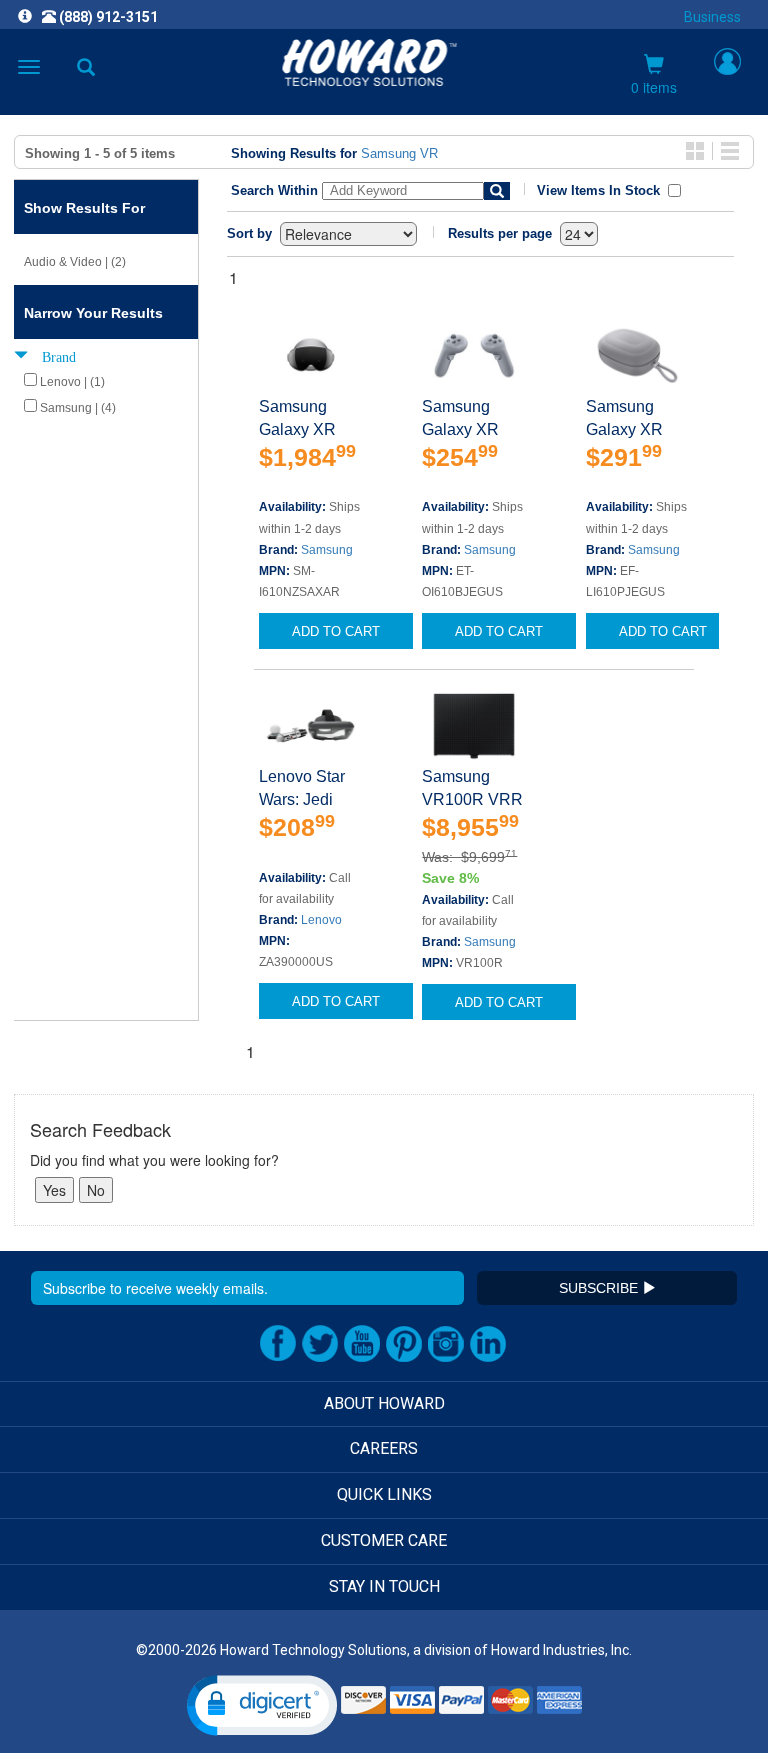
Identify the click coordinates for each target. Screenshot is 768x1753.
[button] (262, 1705)
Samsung (327, 550)
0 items (654, 87)
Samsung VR (399, 153)
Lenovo (321, 920)
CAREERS (384, 1448)
